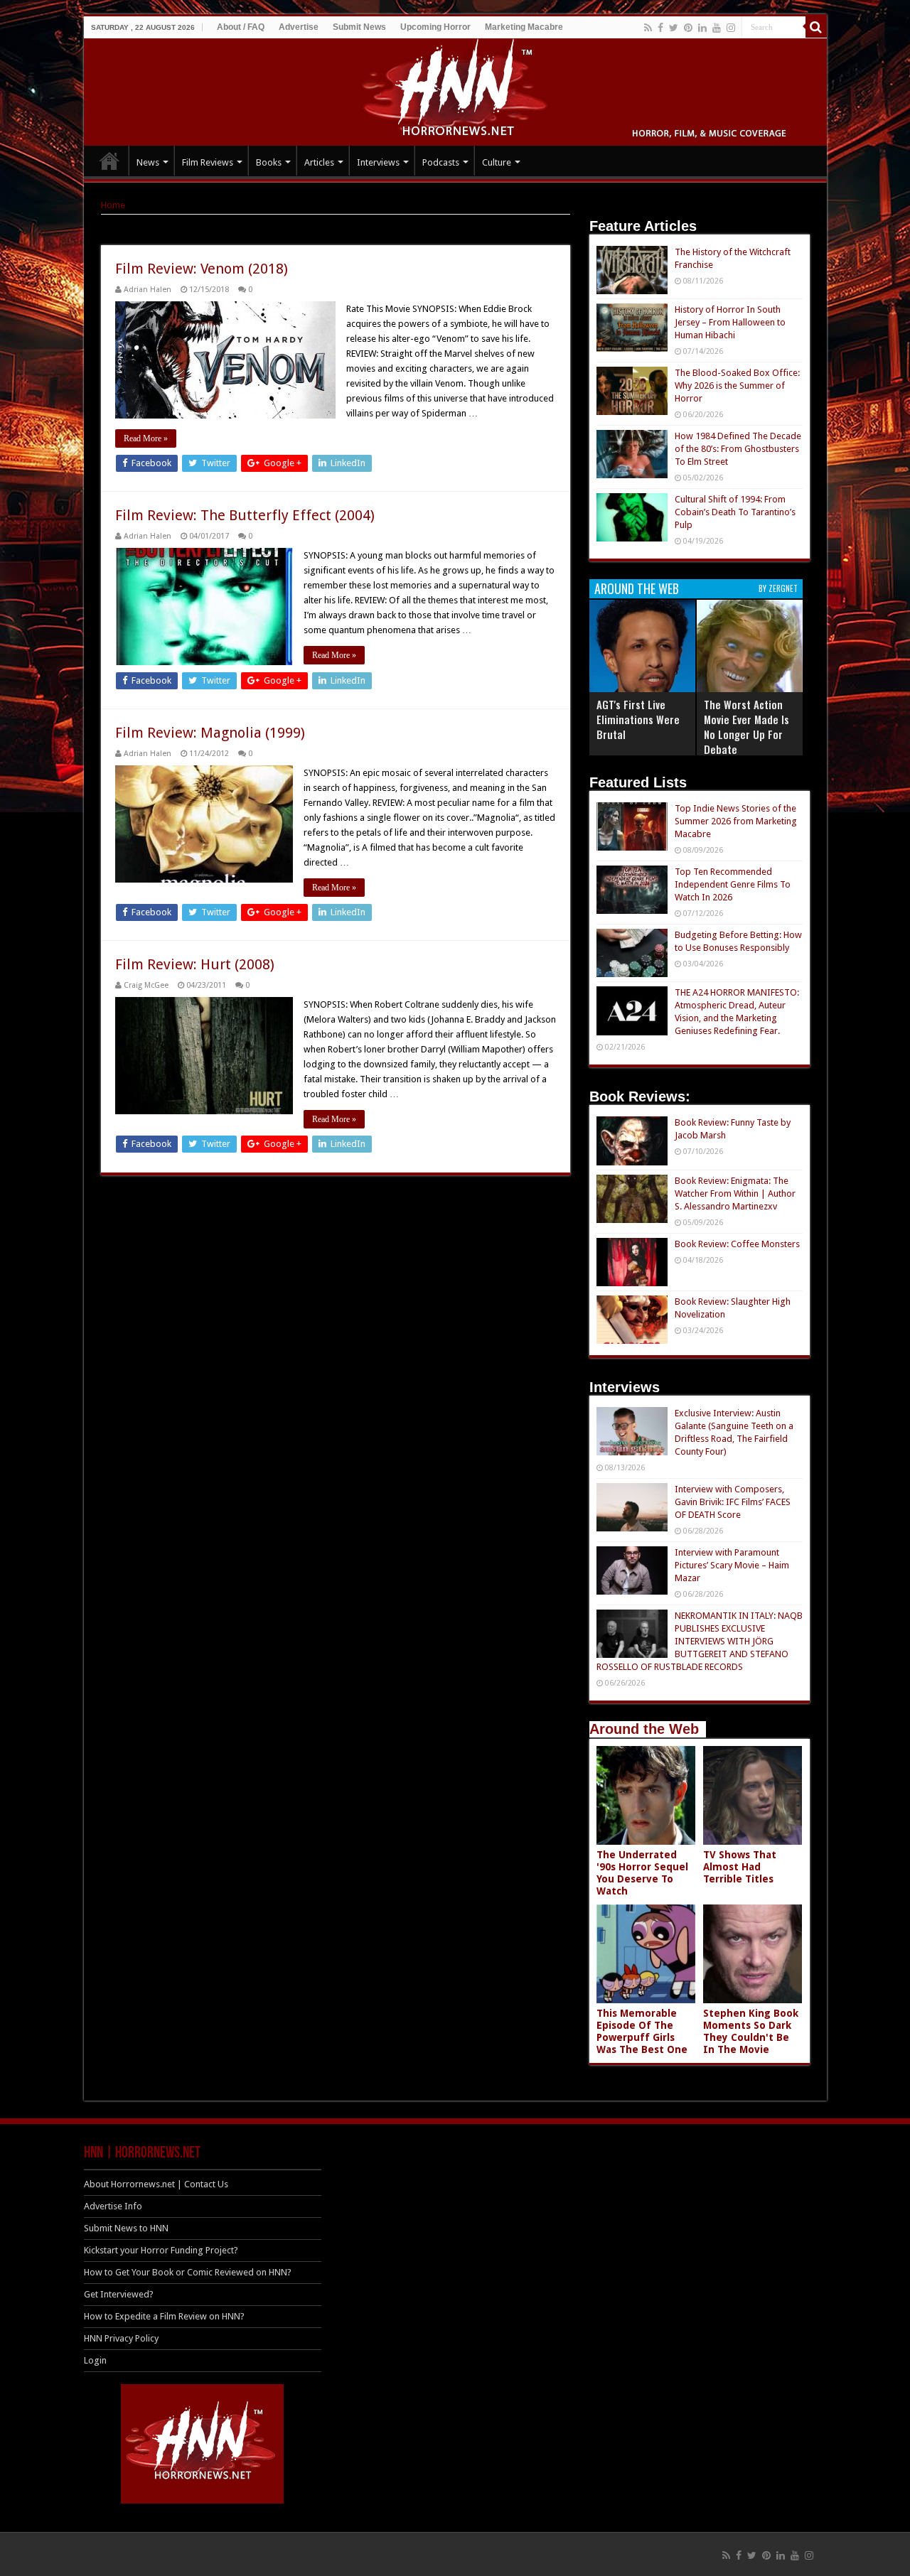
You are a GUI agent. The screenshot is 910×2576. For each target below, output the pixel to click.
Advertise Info (113, 2206)
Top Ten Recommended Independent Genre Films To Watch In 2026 (733, 884)
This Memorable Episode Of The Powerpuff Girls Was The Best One (642, 2031)
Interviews (378, 162)
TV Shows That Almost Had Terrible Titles (740, 1867)
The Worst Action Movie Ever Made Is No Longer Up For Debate (746, 727)
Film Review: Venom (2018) (202, 269)
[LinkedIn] (702, 28)
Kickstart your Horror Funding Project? (161, 2250)
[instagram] (731, 28)
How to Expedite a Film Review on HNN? (164, 2316)
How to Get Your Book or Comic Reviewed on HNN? (188, 2272)
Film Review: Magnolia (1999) (210, 733)
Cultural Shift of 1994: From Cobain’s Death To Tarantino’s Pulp (735, 512)
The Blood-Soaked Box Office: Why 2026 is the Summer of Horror (737, 386)
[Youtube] (717, 28)
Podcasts (441, 162)
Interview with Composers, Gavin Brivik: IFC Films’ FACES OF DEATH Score (733, 1502)
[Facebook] (660, 28)
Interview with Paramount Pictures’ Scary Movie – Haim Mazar (732, 1565)
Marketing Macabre (524, 27)
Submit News (359, 27)
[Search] (816, 27)
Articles (319, 162)
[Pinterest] (688, 28)
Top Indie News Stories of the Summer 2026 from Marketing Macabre (736, 821)
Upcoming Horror (435, 27)
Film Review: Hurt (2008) (195, 964)
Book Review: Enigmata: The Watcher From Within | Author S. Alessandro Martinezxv (735, 1193)
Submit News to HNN (126, 2228)
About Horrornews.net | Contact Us (156, 2184)
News (148, 162)
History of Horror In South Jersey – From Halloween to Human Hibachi (730, 322)
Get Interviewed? (119, 2294)
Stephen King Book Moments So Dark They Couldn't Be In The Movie (751, 2031)
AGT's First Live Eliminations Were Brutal (638, 719)
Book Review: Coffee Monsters (737, 1244)
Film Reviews (208, 162)
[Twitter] (674, 28)
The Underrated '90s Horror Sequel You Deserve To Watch (642, 1873)
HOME (109, 161)
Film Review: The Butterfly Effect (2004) (245, 515)
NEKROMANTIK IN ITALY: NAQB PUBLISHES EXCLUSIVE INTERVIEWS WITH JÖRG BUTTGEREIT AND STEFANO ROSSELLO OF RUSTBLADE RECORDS (700, 1641)
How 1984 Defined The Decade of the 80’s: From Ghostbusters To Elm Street (738, 449)
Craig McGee (146, 985)
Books (269, 162)
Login (95, 2360)
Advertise (299, 27)
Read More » (146, 438)
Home (113, 205)
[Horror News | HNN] (455, 90)
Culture (497, 162)
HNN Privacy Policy (121, 2338)
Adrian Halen (148, 290)
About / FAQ (241, 27)
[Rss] (648, 28)
